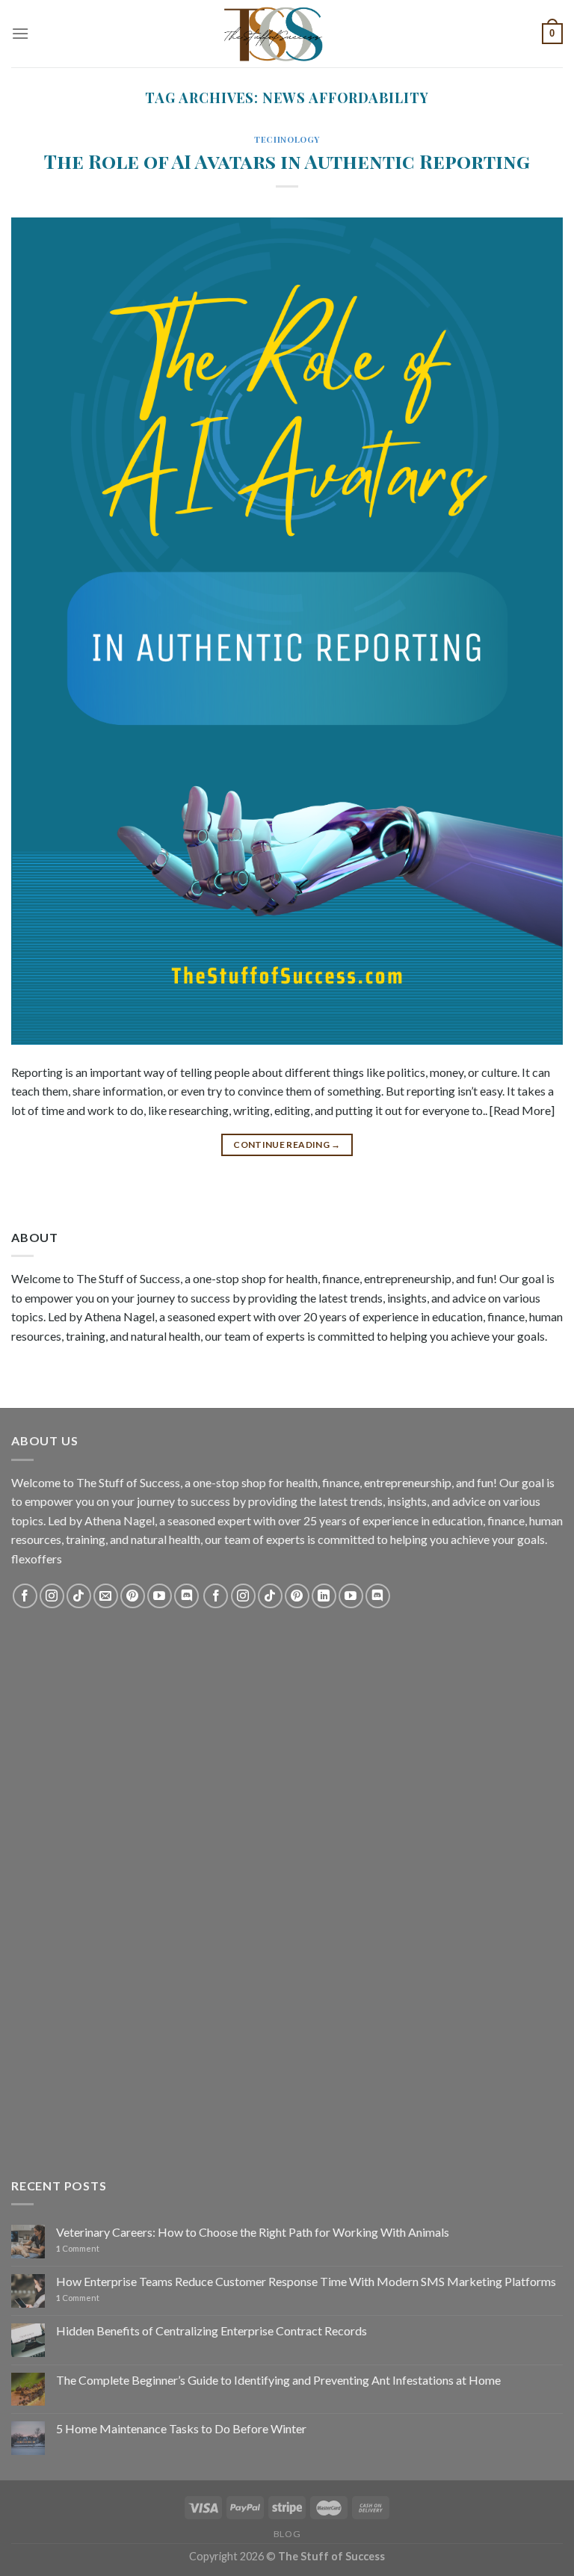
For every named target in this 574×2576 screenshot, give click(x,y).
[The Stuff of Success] (287, 34)
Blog (287, 2534)
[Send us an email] (106, 1596)
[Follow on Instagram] (52, 1596)
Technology (287, 139)
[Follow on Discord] (186, 1596)
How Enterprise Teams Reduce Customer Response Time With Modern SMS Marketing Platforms (306, 2281)
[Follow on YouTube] (160, 1596)
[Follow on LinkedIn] (324, 1596)
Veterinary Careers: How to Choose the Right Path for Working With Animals (253, 2232)
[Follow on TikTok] (79, 1596)
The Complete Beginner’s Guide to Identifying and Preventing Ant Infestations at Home (278, 2380)
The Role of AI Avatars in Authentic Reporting (287, 161)
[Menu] (20, 33)
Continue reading (287, 1145)
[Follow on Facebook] (25, 1596)
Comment (78, 2248)
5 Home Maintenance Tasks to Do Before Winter (181, 2428)
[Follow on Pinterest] (133, 1596)
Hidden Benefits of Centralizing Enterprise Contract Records (212, 2331)
